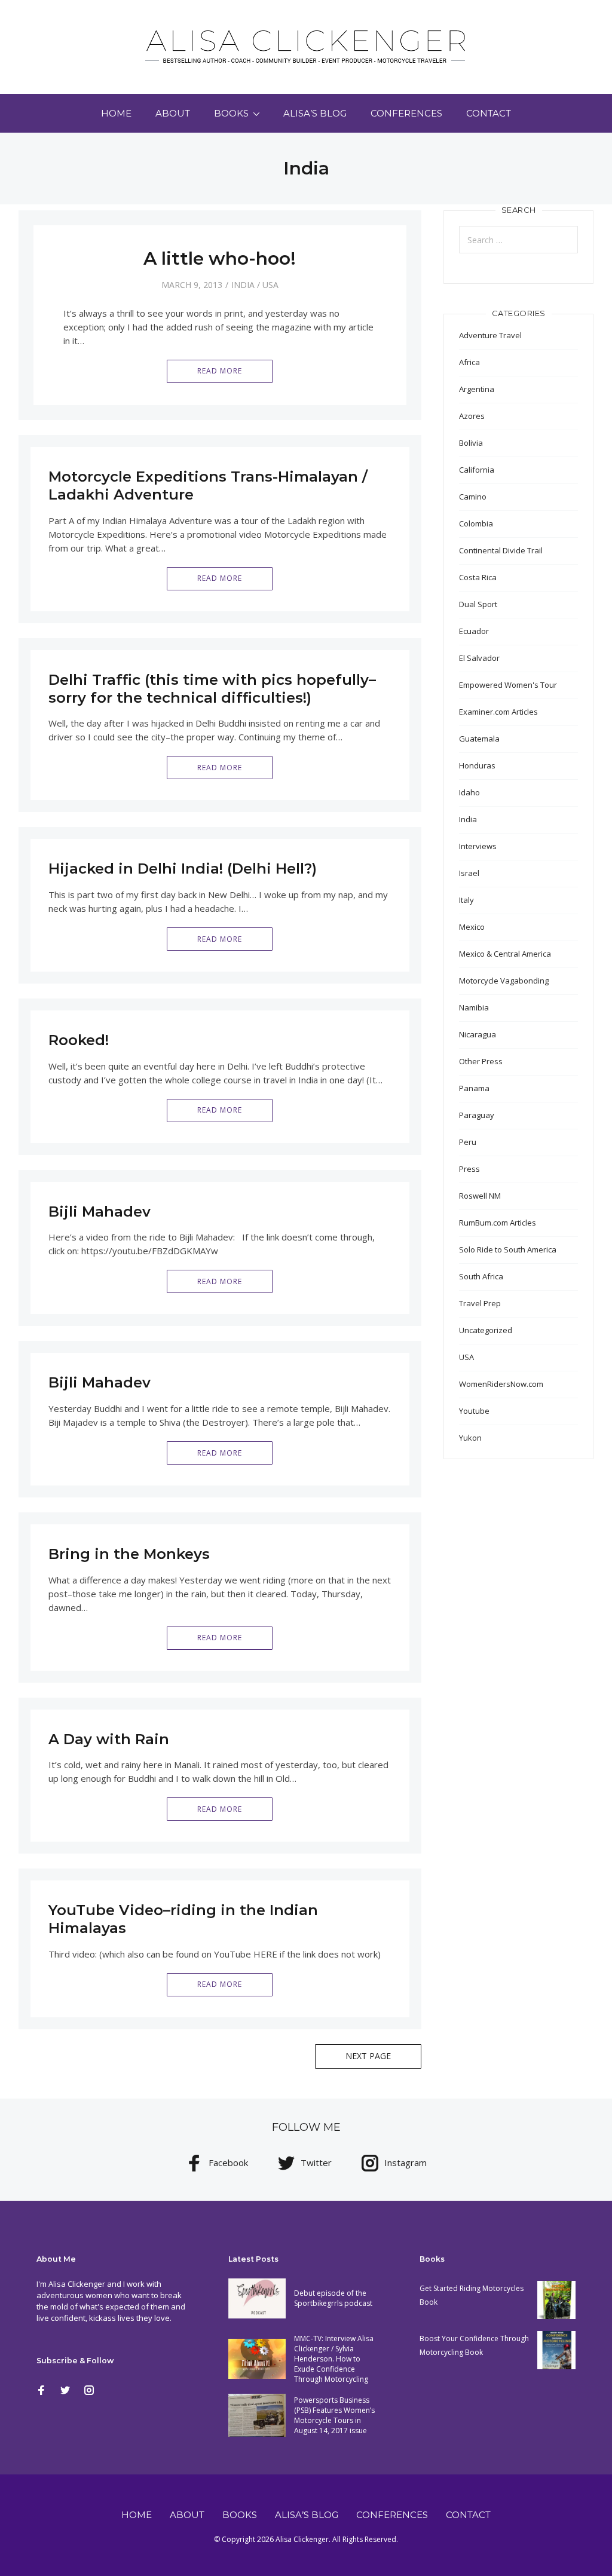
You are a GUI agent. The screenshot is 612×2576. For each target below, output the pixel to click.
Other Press (481, 1061)
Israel (469, 873)
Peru (468, 1142)
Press (469, 1169)
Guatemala (479, 739)
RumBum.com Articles (498, 1223)
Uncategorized (486, 1330)
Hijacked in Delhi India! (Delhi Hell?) (183, 869)
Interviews (478, 846)
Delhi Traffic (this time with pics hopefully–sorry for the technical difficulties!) (212, 689)
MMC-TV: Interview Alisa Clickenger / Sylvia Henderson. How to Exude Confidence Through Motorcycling (334, 2359)
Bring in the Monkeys (129, 1554)
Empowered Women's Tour (508, 685)
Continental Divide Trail (501, 550)
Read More (220, 371)
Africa (469, 362)
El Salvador (479, 658)
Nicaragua (478, 1034)
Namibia (474, 1007)
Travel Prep (480, 1303)
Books (231, 113)
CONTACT (489, 113)
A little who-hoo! (220, 258)
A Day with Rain (109, 1739)
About (173, 113)
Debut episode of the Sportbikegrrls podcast (333, 2298)
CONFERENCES (406, 113)
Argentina (477, 389)
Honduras (477, 765)
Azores (472, 416)
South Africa (481, 1276)
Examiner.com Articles (498, 712)
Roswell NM (480, 1196)
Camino (473, 497)
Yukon (470, 1438)
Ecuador (474, 631)
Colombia (476, 523)
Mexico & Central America (505, 954)
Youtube (474, 1411)
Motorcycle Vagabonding (504, 981)
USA (270, 285)
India (243, 285)
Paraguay (477, 1115)
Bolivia (471, 443)
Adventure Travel (490, 335)
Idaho (469, 792)
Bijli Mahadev (100, 1212)
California (477, 470)
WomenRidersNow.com (501, 1384)
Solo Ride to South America (508, 1249)
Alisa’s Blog (315, 113)
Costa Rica (478, 577)
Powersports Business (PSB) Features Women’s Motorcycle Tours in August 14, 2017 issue (334, 2415)
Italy (466, 900)
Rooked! (79, 1040)
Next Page (368, 2056)
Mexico (472, 927)
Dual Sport (478, 604)
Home (116, 113)
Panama (474, 1088)
